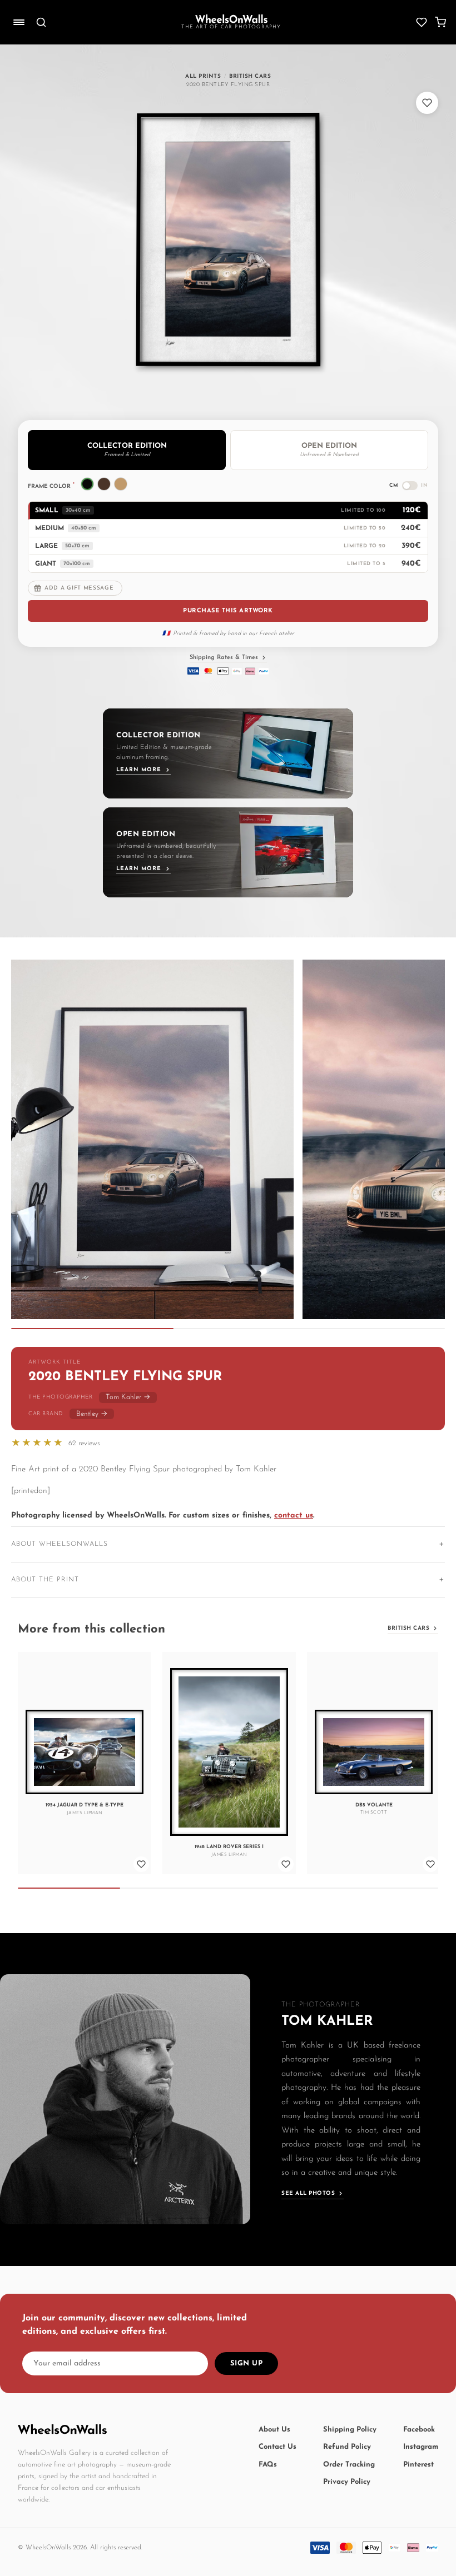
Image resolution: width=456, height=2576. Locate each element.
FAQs (268, 2465)
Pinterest (418, 2465)
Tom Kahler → (128, 1397)
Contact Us (277, 2447)
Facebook (419, 2430)
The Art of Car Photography (231, 27)
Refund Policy (347, 2447)
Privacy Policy (347, 2482)
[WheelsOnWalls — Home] (231, 19)
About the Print (45, 1580)
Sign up (247, 2363)
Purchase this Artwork (228, 611)
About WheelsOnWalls (60, 1544)
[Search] (41, 22)
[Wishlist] (422, 22)
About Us (274, 2430)
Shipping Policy (350, 2430)
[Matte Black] (87, 484)
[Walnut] (104, 484)
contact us (294, 1516)
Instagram (421, 2447)
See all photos (308, 2193)
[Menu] (19, 22)
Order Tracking (349, 2465)
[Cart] (440, 22)
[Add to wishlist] (427, 103)
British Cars (408, 1628)
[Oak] (121, 484)
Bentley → (92, 1414)
